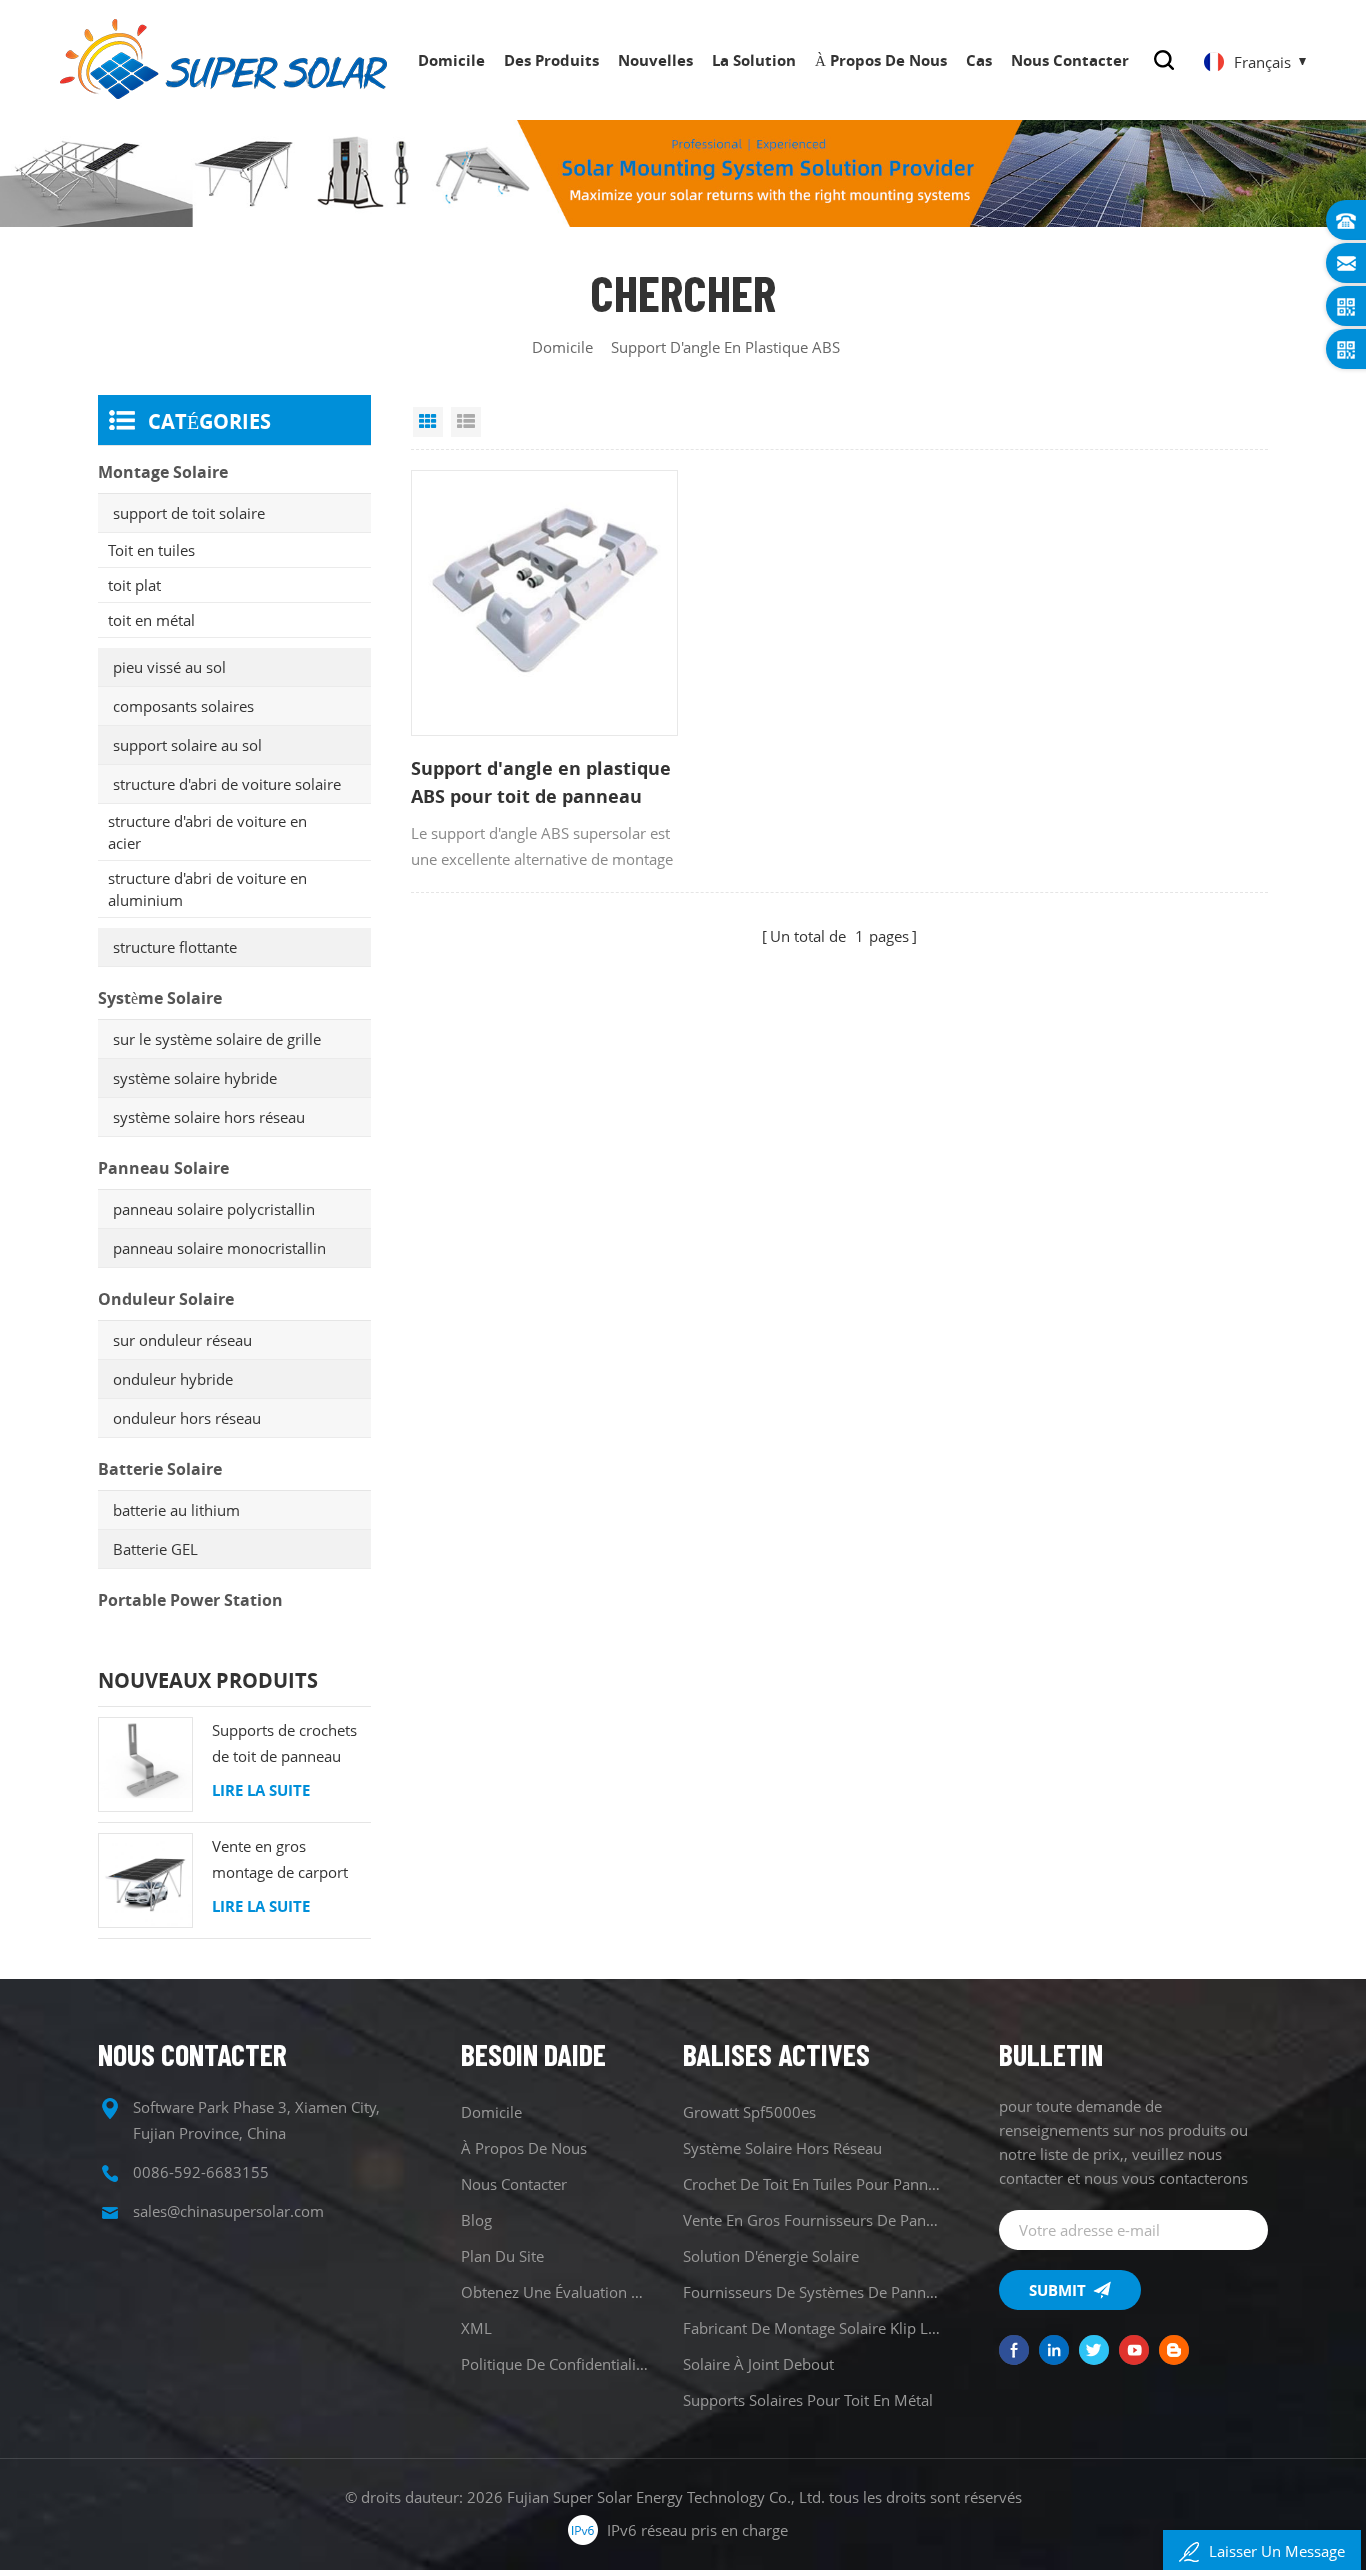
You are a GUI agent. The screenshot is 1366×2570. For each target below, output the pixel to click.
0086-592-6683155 (201, 2172)
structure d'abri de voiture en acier (207, 832)
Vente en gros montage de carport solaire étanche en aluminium (280, 1860)
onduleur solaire (166, 1299)
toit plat (134, 585)
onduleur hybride (173, 1379)
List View (466, 422)
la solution (754, 60)
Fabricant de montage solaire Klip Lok (811, 2328)
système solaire (160, 998)
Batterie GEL (155, 1549)
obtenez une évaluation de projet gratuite (554, 2292)
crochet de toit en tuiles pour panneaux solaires (811, 2184)
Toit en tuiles (151, 550)
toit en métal (151, 620)
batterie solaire (160, 1469)
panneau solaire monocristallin (219, 1248)
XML (476, 2328)
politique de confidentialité (554, 2364)
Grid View (428, 422)
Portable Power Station (190, 1600)
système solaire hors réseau (209, 1117)
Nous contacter (1070, 60)
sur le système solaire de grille (217, 1039)
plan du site (502, 2256)
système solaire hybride (195, 1078)
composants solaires (183, 706)
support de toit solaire (189, 513)
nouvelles (655, 60)
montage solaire (163, 472)
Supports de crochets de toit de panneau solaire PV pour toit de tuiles (288, 1744)
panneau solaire (163, 1168)
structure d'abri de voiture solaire (227, 784)
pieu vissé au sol (169, 667)
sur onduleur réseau (182, 1340)
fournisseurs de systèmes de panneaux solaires (811, 2292)
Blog (476, 2220)
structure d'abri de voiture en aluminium (207, 889)
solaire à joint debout (758, 2364)
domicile (451, 60)
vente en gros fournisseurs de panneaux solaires (811, 2220)
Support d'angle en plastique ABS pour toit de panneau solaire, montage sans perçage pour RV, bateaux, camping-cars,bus (541, 783)
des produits (551, 60)
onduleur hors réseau (187, 1418)
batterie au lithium (176, 1510)
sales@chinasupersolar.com (228, 2211)
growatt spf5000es (749, 2112)
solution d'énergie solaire (771, 2256)
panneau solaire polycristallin (214, 1209)
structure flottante (175, 947)
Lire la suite (261, 1790)
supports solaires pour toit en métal (808, 2400)
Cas (979, 60)
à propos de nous (881, 60)
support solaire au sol (187, 745)
